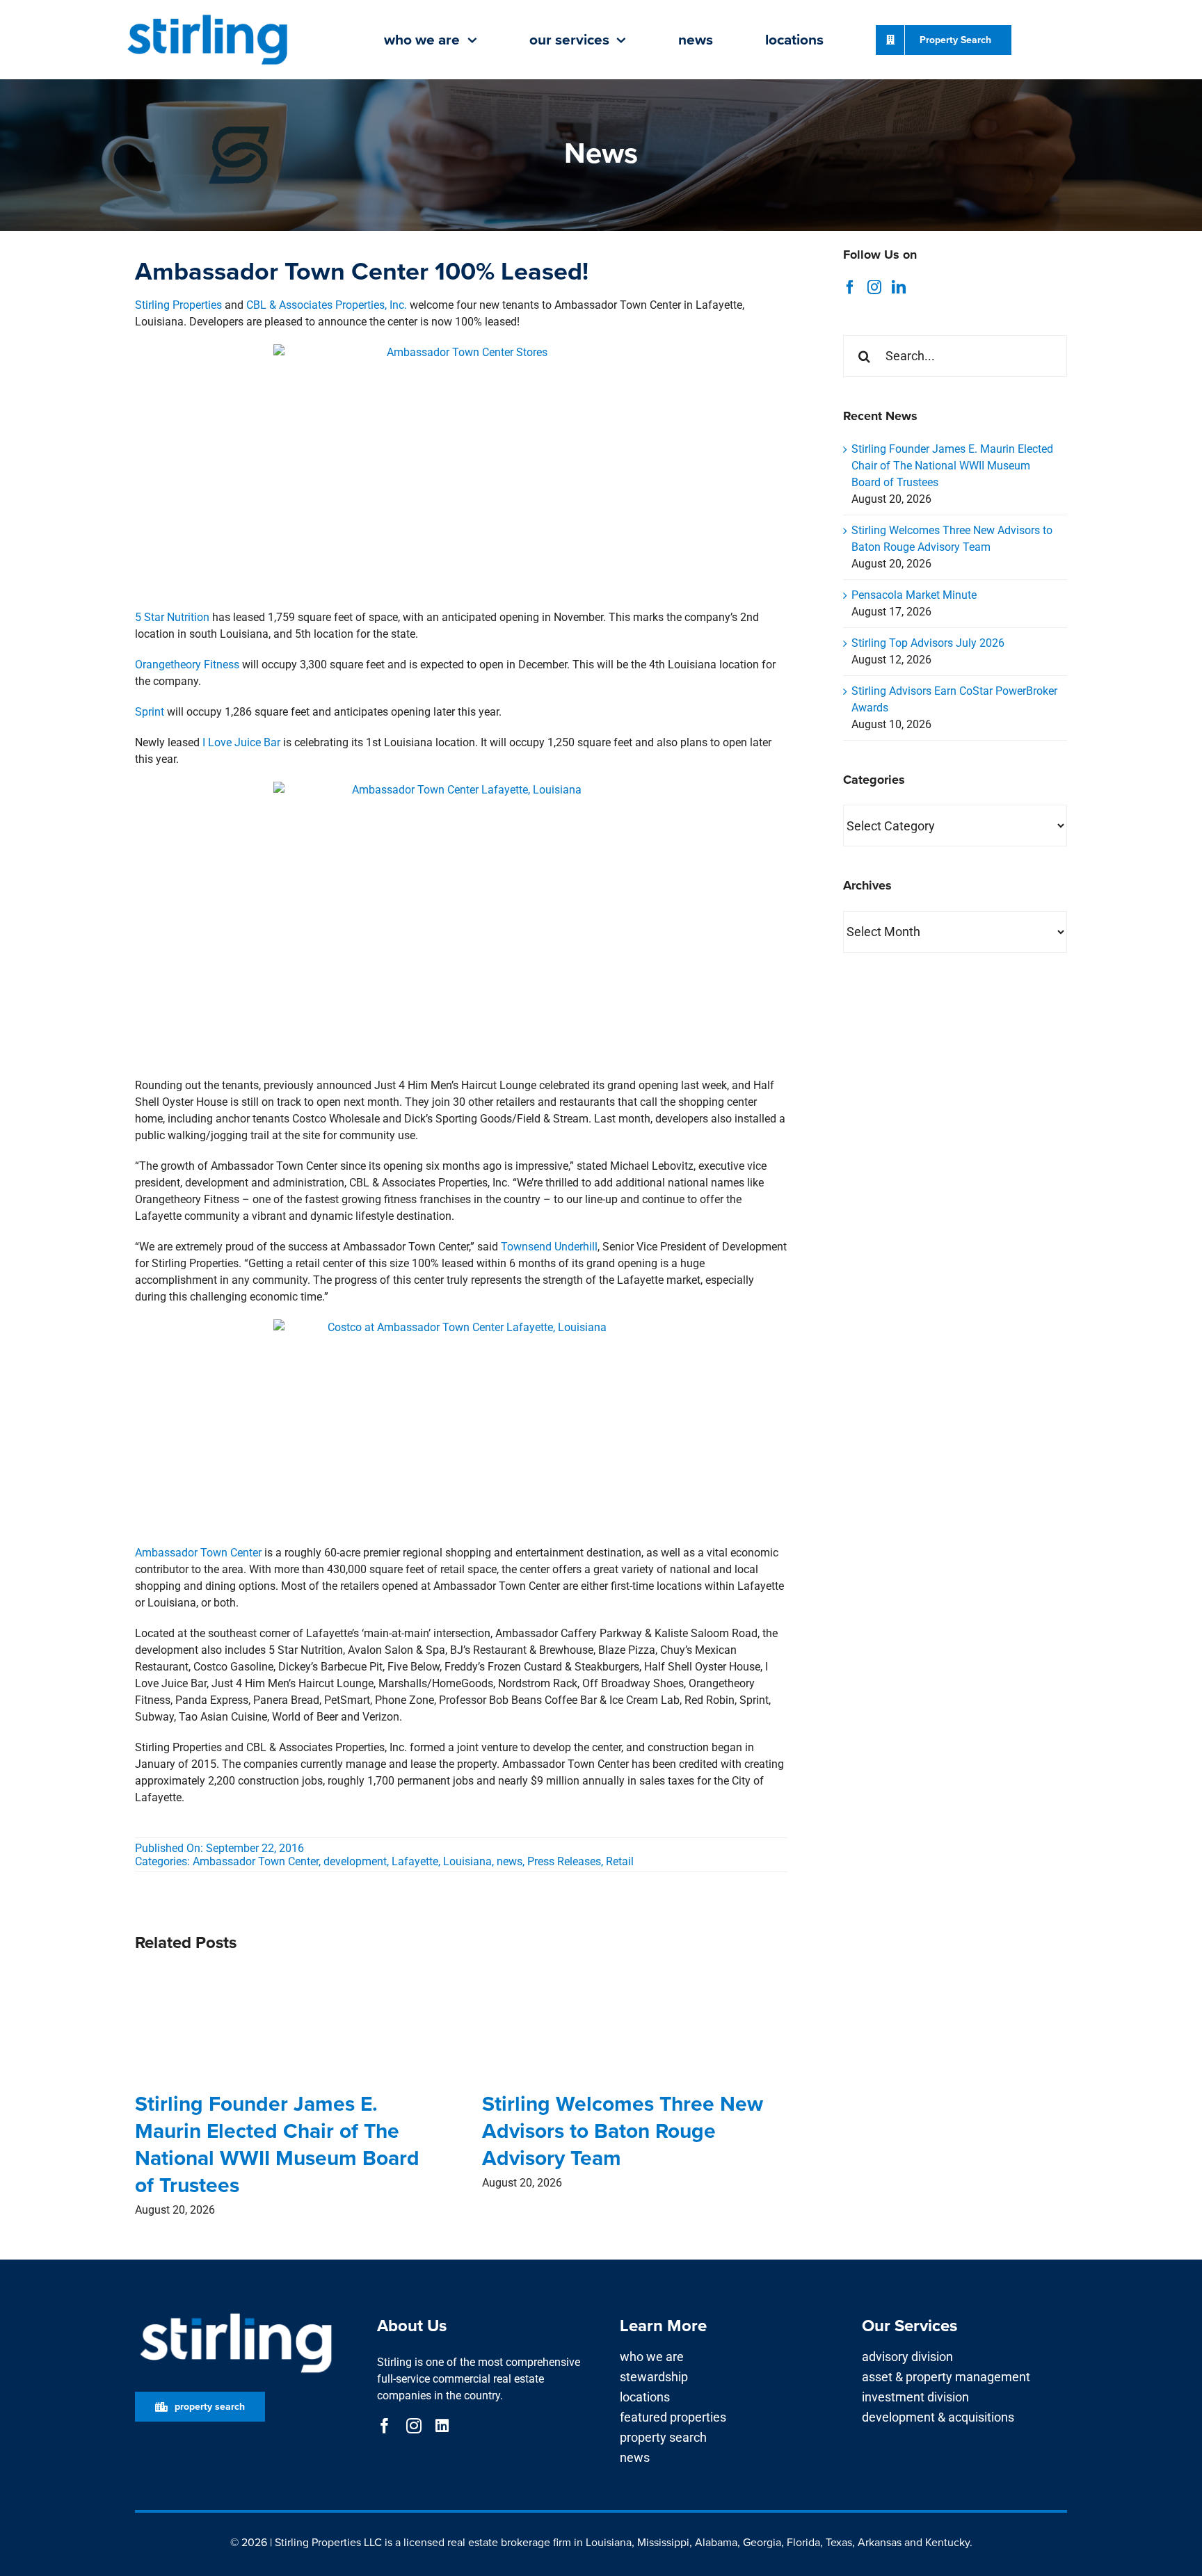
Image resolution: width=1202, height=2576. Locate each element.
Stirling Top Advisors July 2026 (928, 643)
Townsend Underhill (549, 1247)
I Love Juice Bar (241, 742)
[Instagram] (874, 287)
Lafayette (415, 1861)
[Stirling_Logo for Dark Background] (236, 2313)
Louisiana (467, 1861)
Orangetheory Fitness (187, 665)
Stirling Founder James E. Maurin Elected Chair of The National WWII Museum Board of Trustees (277, 2144)
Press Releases (564, 1861)
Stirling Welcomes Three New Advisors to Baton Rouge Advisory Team (623, 2131)
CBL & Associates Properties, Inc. (327, 305)
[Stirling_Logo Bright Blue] (207, 16)
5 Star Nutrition (172, 617)
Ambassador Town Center (198, 1553)
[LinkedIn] (899, 287)
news (510, 1861)
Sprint (150, 712)
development (355, 1861)
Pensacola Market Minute (914, 595)
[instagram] (414, 2426)
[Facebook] (850, 287)
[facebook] (385, 2426)
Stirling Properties (178, 305)
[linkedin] (442, 2426)
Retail (620, 1861)
